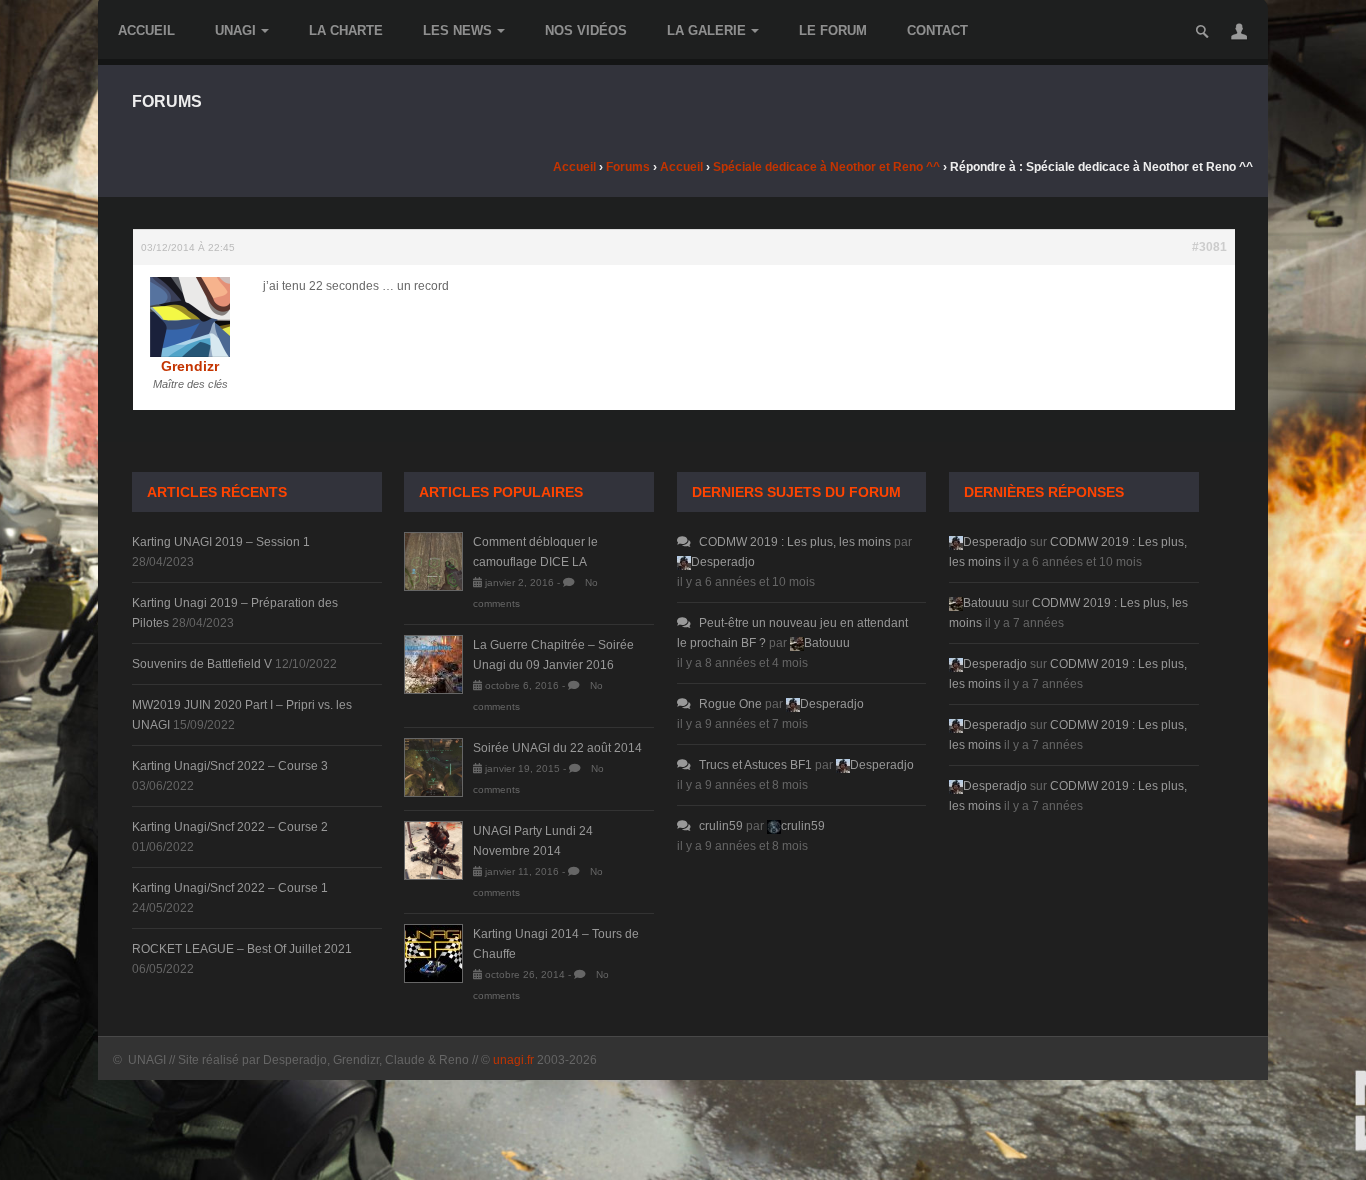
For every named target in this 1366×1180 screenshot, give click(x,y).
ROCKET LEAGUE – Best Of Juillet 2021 (242, 949)
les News (457, 30)
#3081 (1209, 247)
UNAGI (235, 30)
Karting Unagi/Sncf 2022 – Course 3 (230, 766)
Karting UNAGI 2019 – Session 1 (221, 542)
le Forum (833, 30)
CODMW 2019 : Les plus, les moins (795, 542)
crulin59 (721, 826)
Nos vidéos (586, 30)
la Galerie (706, 30)
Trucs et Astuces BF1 (755, 765)
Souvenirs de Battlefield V (202, 664)
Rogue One (730, 704)
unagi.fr (513, 1060)
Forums (628, 167)
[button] (1239, 31)
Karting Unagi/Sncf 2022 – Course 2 (230, 827)
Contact (937, 30)
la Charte (346, 30)
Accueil (146, 30)
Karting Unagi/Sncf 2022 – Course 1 (230, 888)
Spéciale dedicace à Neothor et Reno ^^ (826, 167)
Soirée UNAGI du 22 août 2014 (557, 748)
